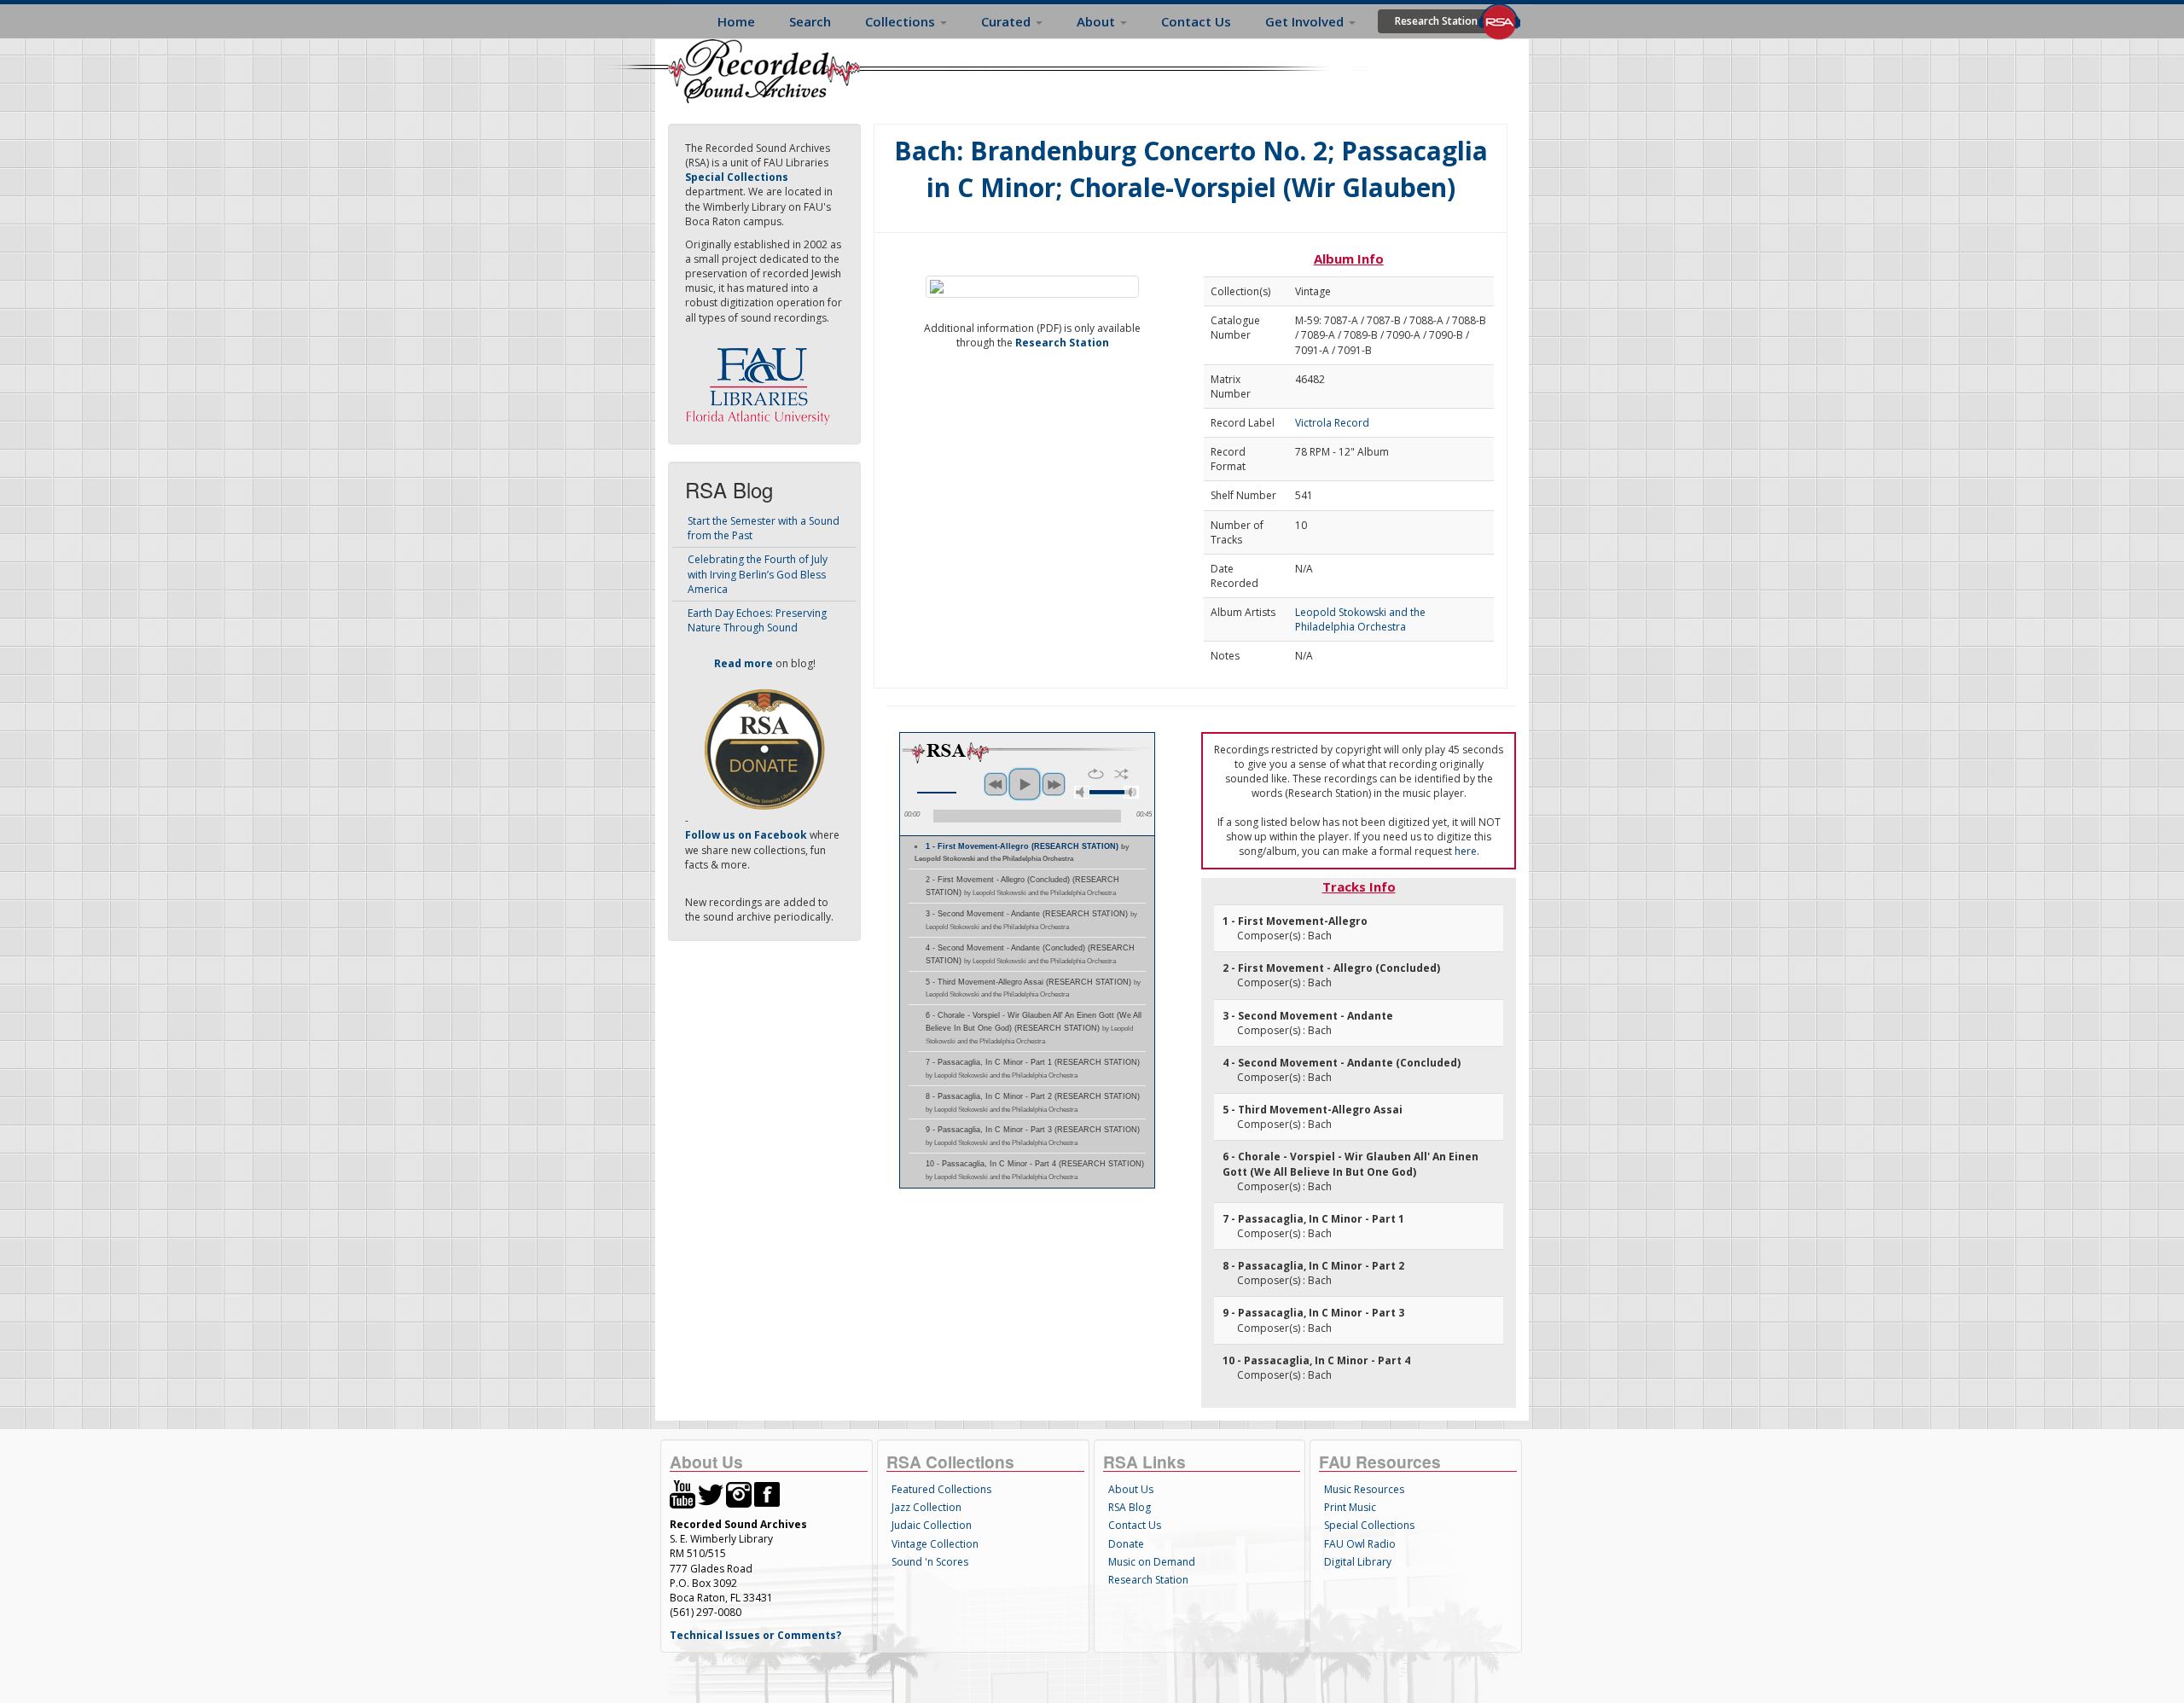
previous (996, 784)
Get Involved (1306, 21)
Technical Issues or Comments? (755, 1635)
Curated (1008, 21)
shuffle (1121, 774)
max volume (1131, 792)
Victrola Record (1332, 423)
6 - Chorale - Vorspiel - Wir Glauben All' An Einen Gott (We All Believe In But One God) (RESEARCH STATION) (1034, 1028)
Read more (743, 663)
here (1466, 851)
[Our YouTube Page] (682, 1494)
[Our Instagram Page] (739, 1494)
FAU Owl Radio (1360, 1544)
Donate (1126, 1544)
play (1025, 784)
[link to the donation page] (764, 749)
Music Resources (1364, 1489)
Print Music (1350, 1507)
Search (810, 21)
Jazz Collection (926, 1507)
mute (1082, 792)
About (1098, 21)
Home (736, 21)
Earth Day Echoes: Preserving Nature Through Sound (757, 620)
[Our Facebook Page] (767, 1494)
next (1054, 784)
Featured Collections (941, 1489)
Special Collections (1369, 1525)
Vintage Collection (935, 1544)
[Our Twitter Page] (711, 1494)
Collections (902, 21)
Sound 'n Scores (930, 1562)
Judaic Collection (932, 1525)
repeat (1096, 774)
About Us (1131, 1489)
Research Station (1436, 21)
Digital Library (1358, 1562)
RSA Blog (1130, 1507)
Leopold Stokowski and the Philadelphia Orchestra (1360, 619)
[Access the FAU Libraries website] (762, 379)
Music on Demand (1152, 1562)
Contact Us (1196, 21)
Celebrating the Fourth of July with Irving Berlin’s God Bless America (758, 574)
